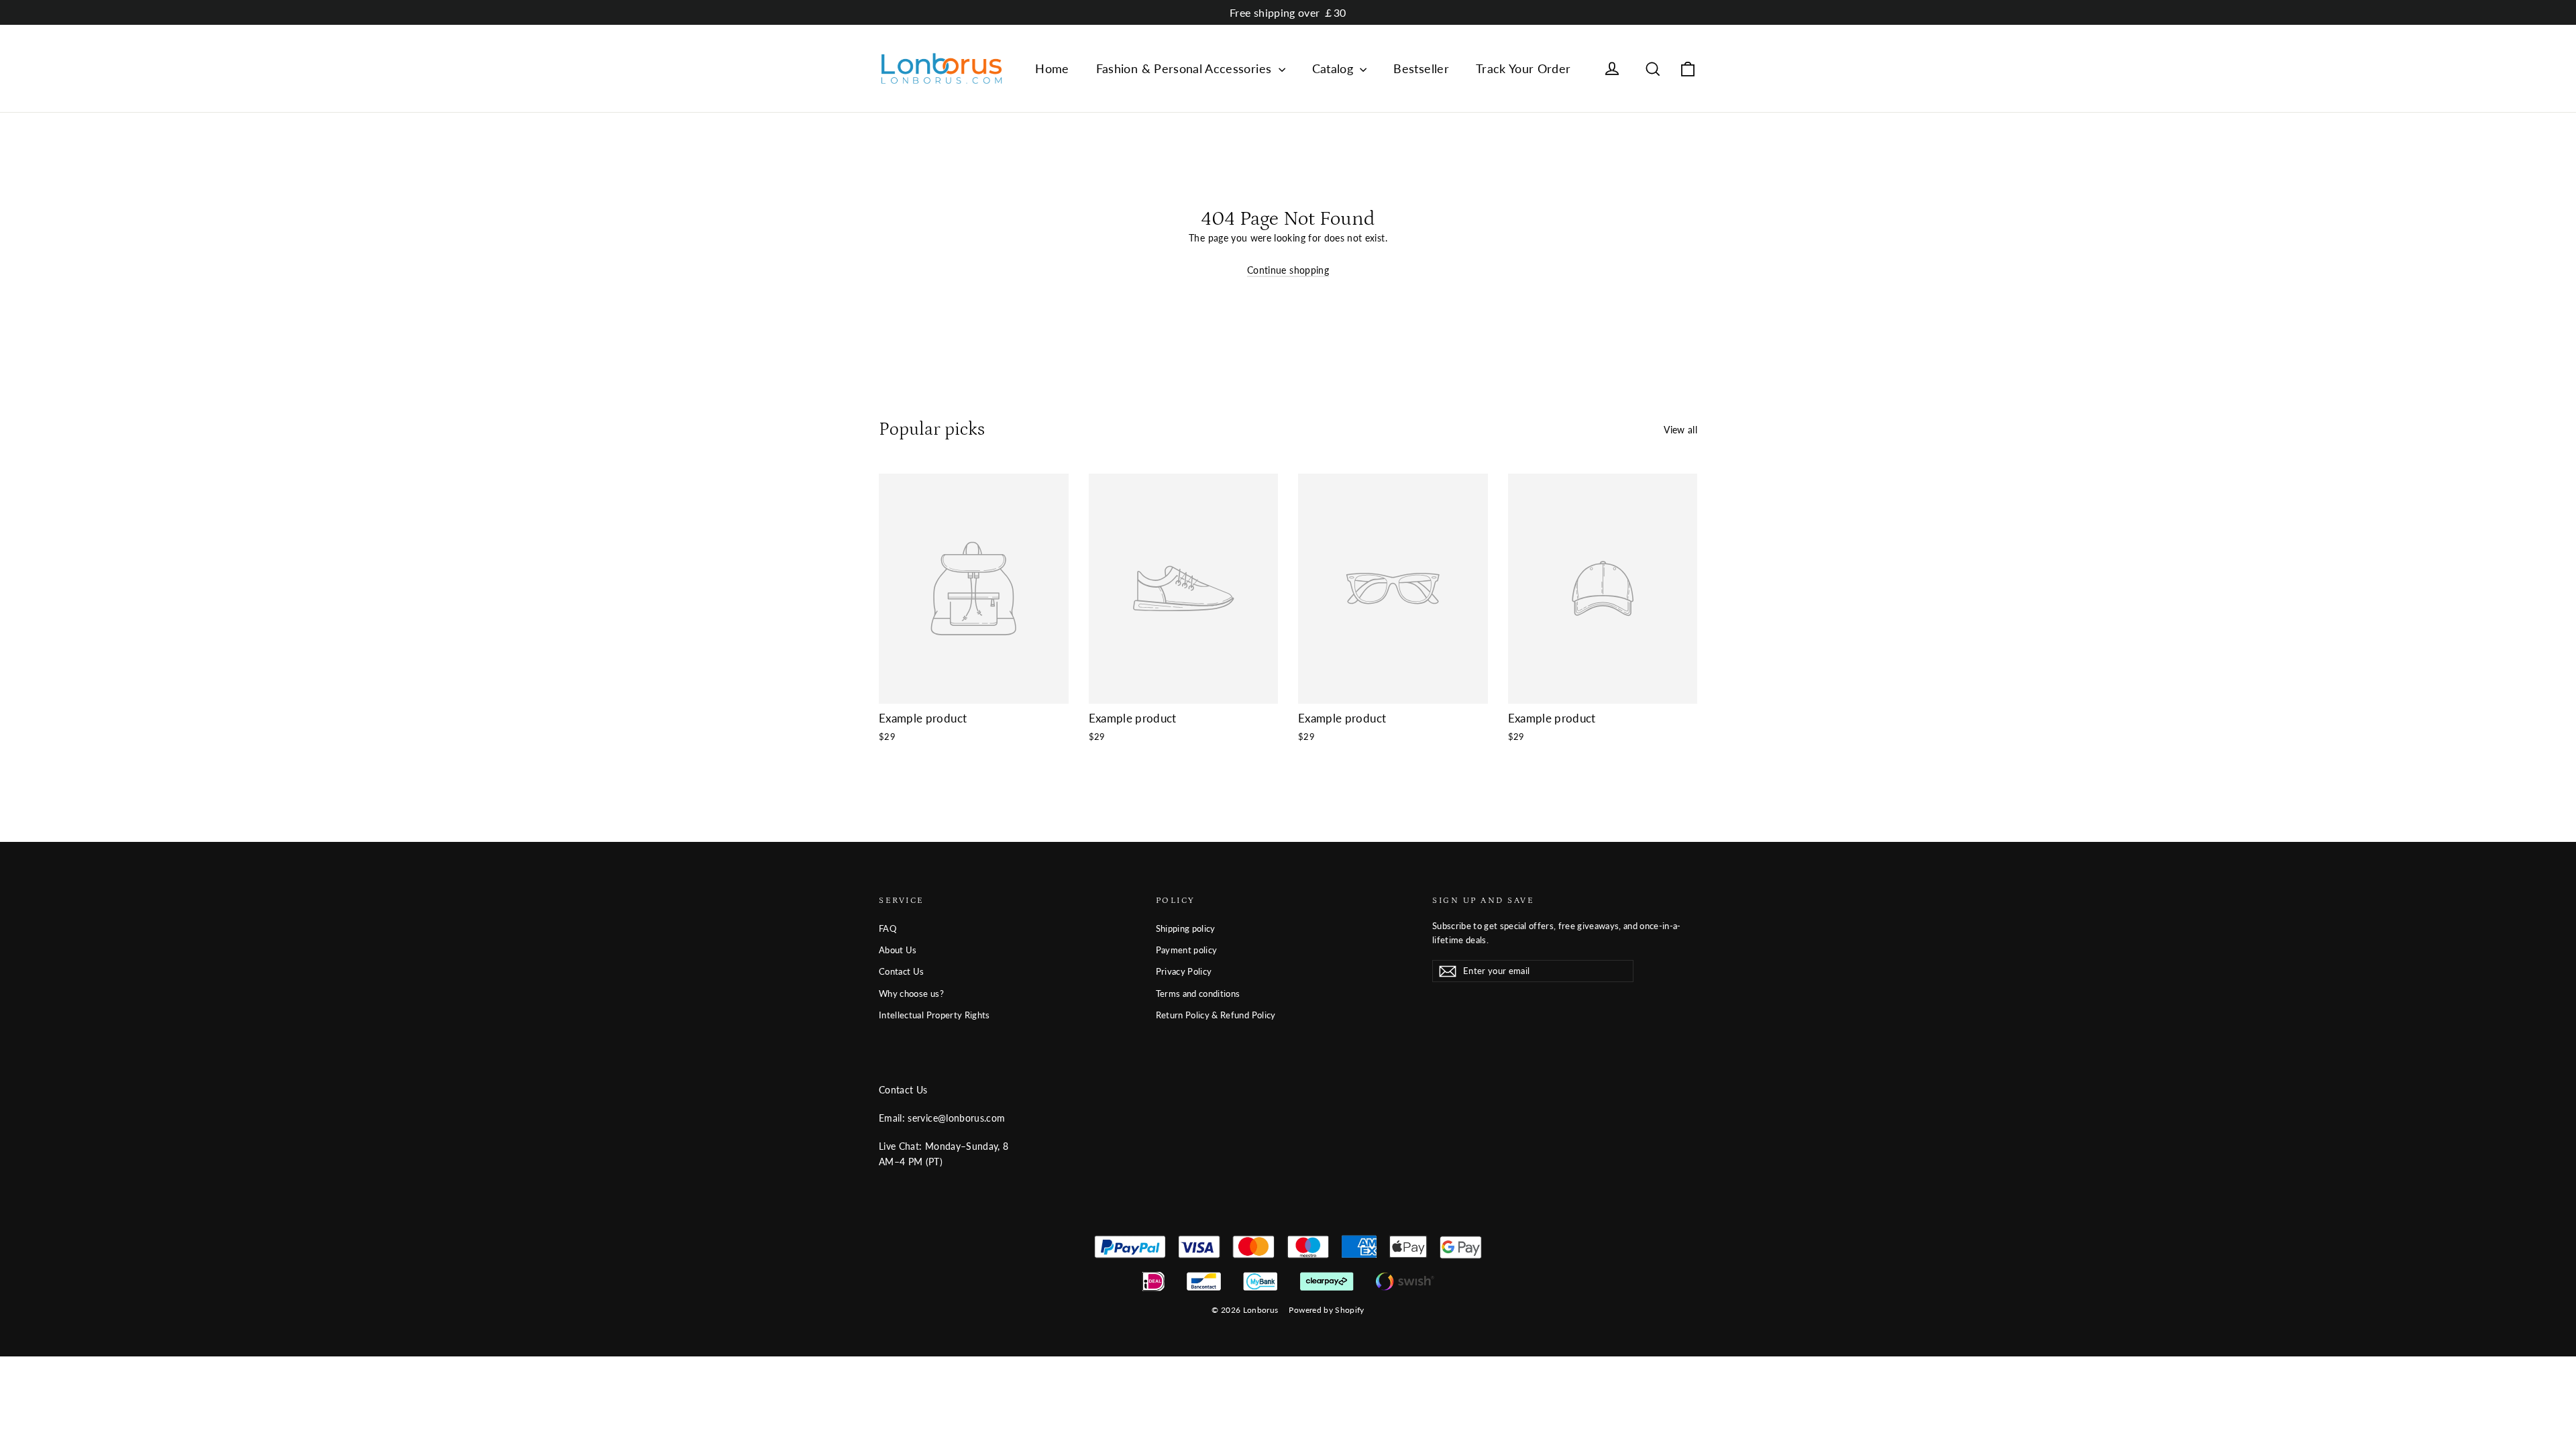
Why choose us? (911, 994)
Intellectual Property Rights (934, 1015)
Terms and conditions (1198, 994)
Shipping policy (1186, 928)
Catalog (1335, 68)
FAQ (888, 928)
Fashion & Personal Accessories (1186, 68)
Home (1052, 68)
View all (1680, 430)
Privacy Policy (1184, 971)
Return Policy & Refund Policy (1216, 1015)
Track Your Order (1523, 68)
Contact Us (902, 971)
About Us (898, 950)
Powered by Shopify (1326, 1310)
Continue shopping (1288, 270)
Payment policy (1187, 950)
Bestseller (1421, 68)
